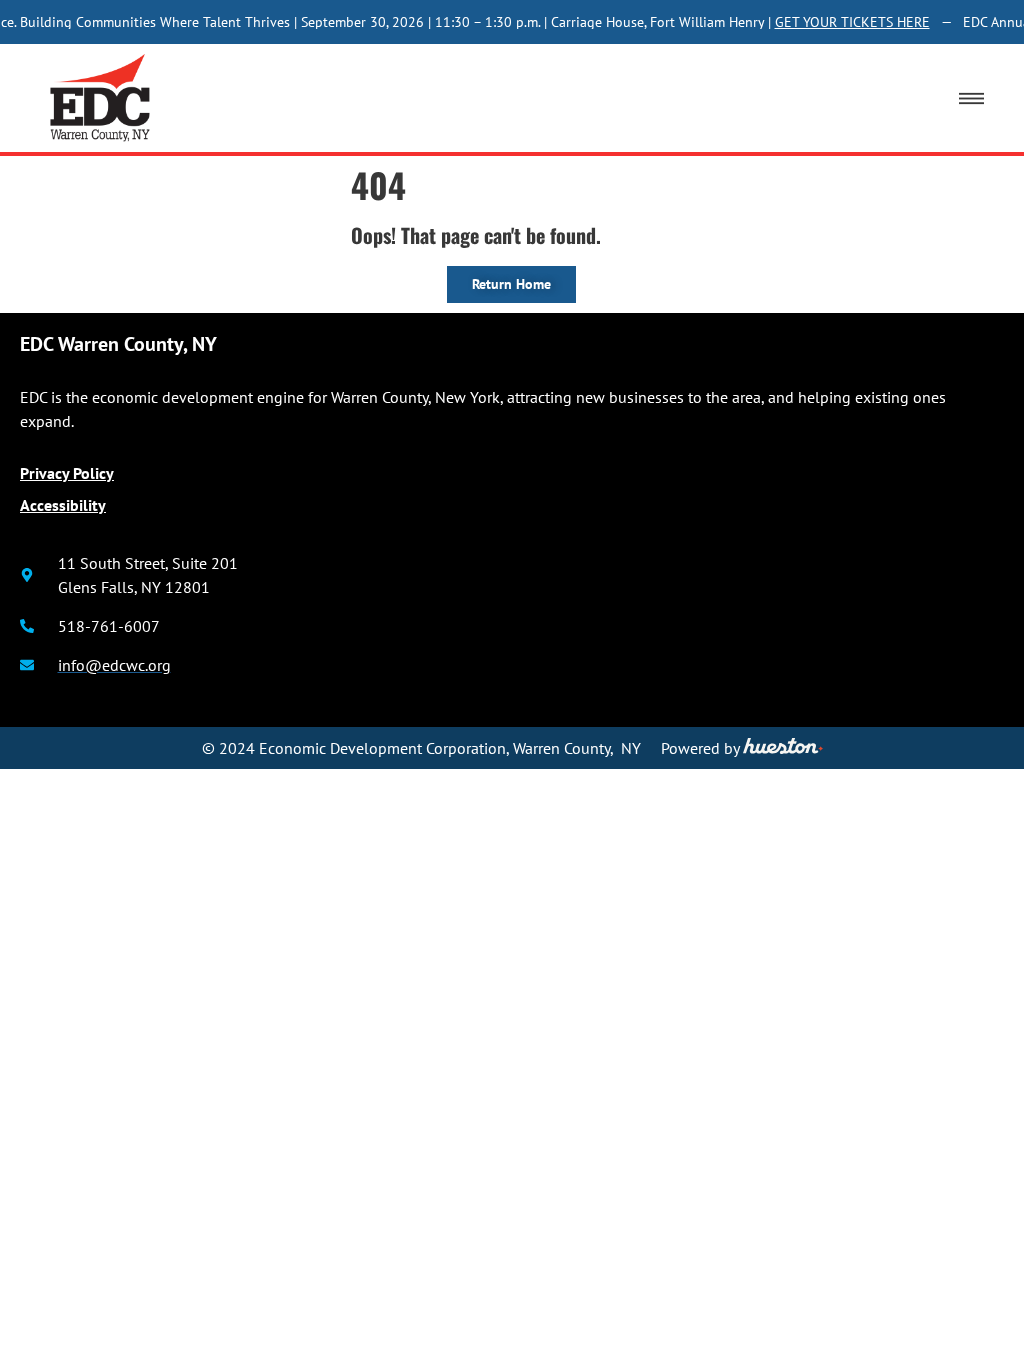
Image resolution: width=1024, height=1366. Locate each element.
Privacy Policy (67, 473)
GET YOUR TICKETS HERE (846, 22)
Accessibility (63, 505)
